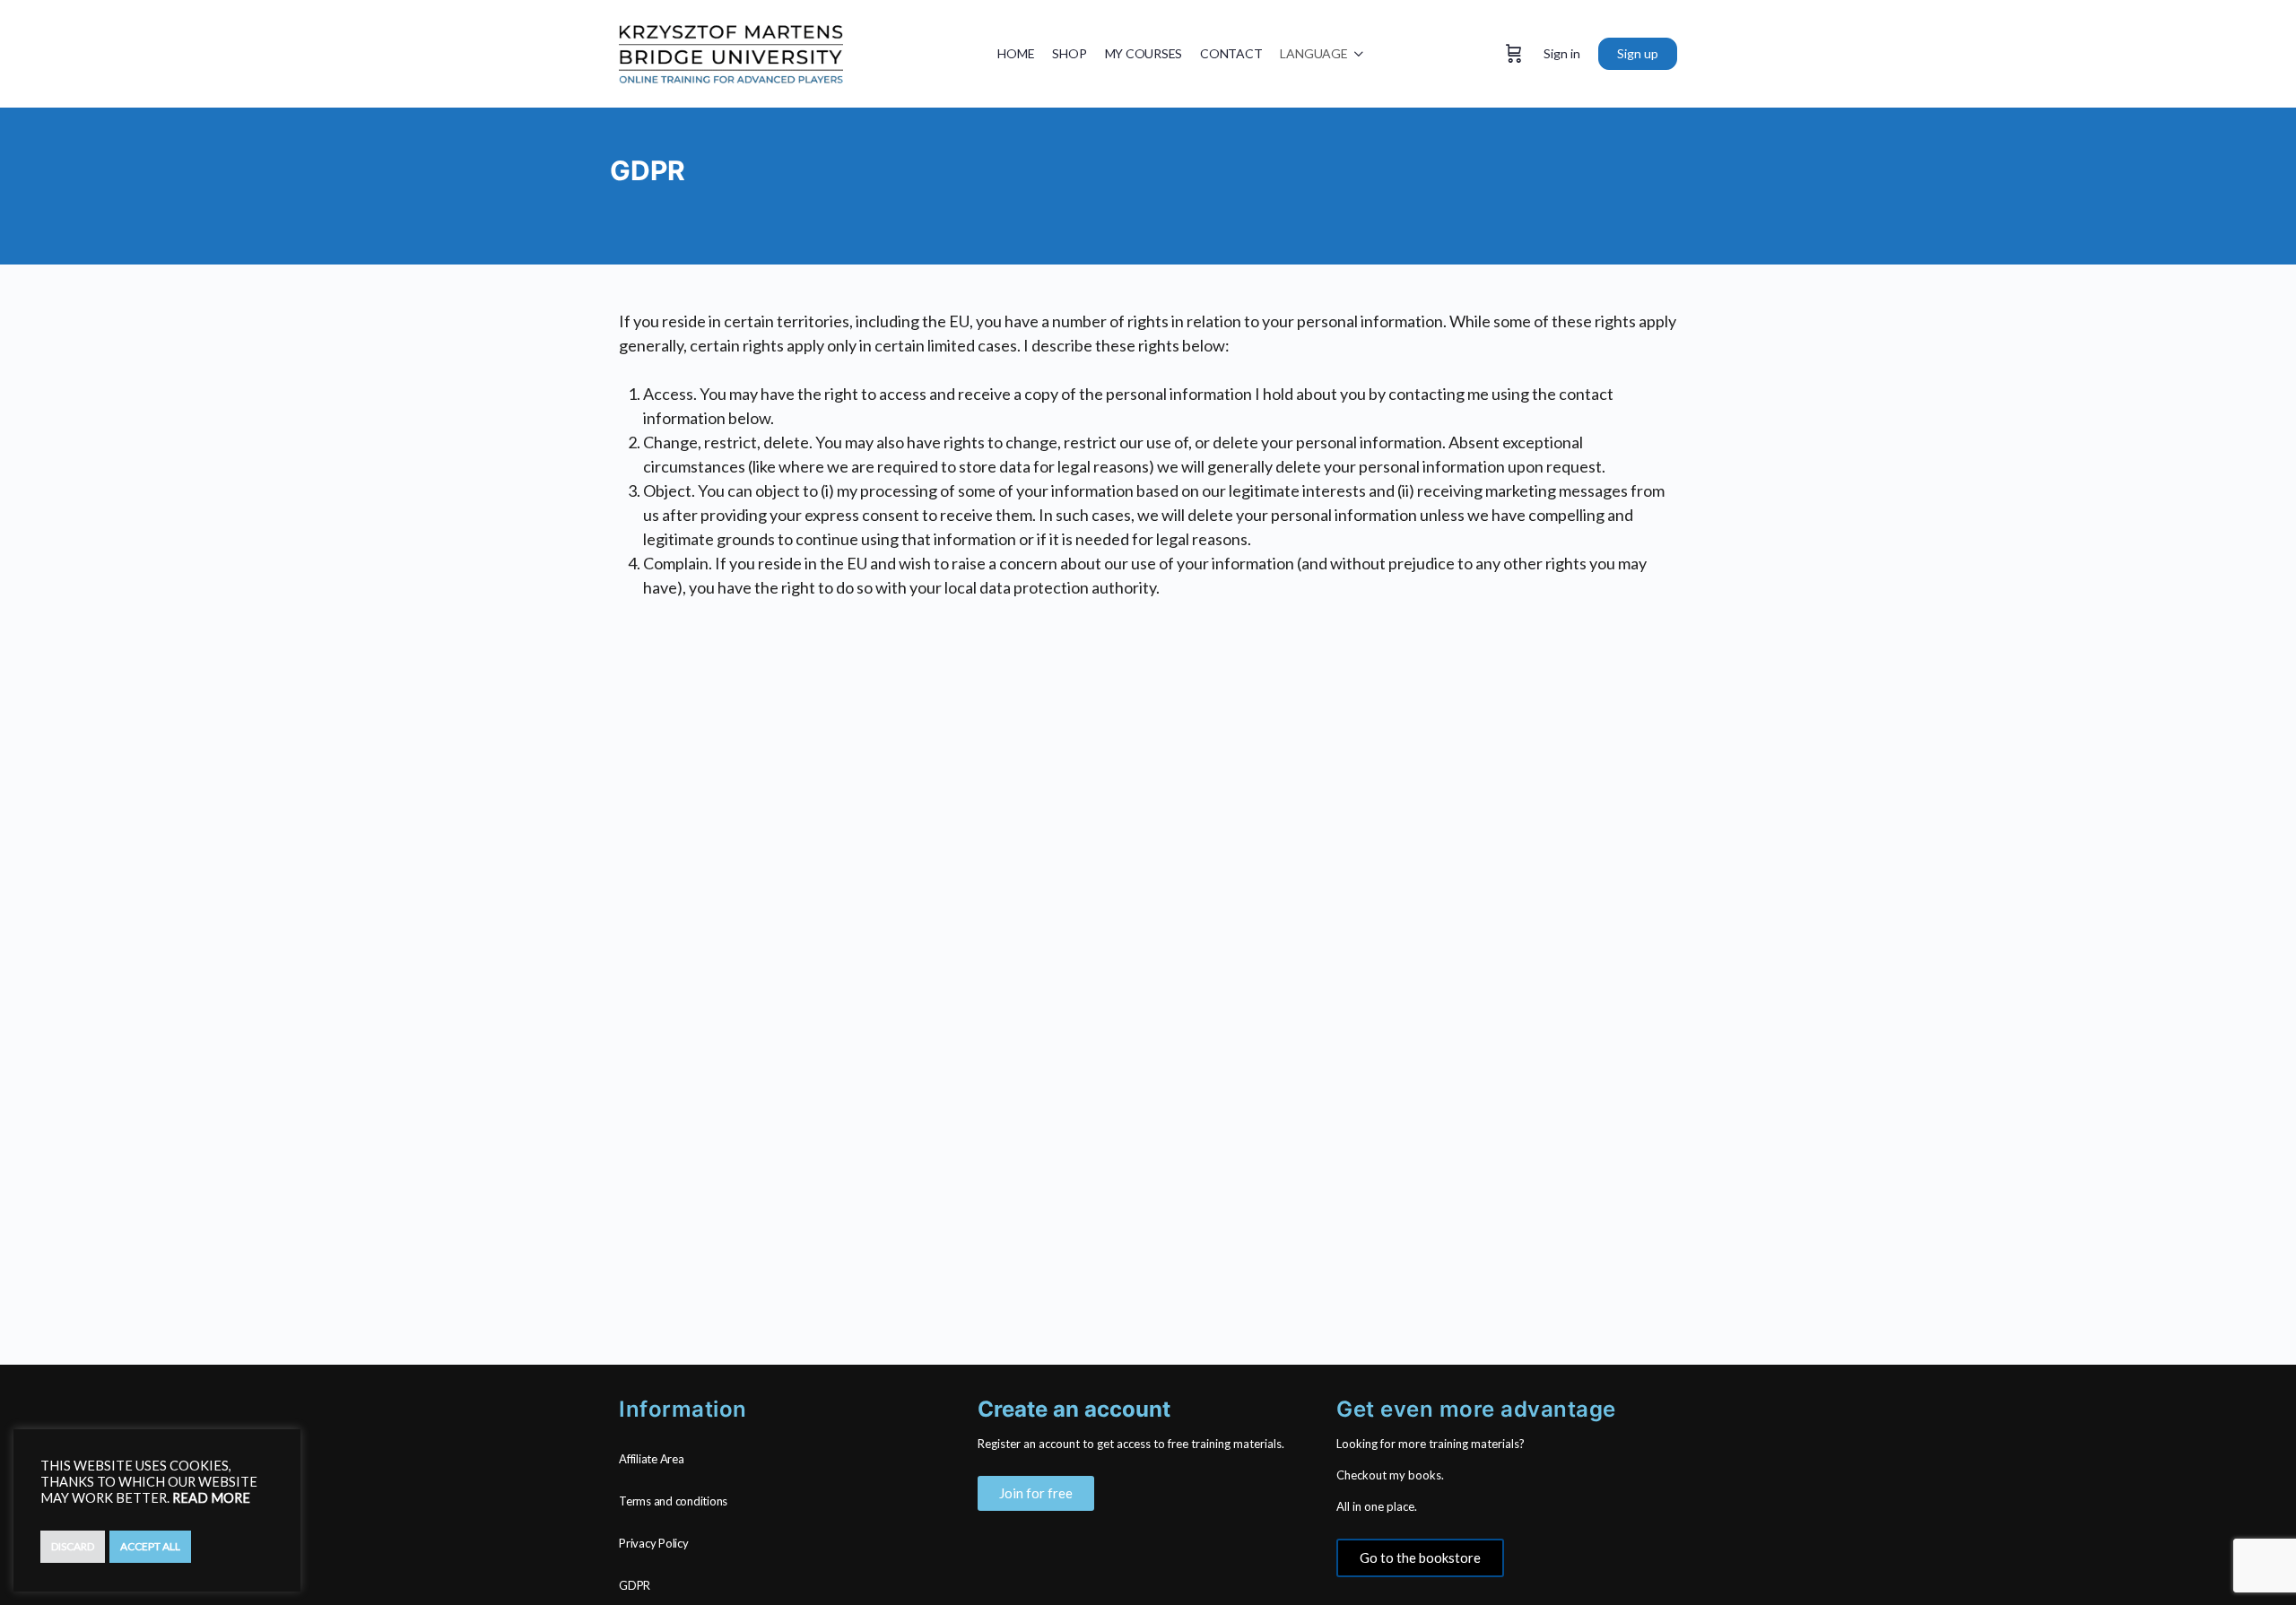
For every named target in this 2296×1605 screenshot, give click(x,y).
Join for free (1036, 1493)
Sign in (1562, 53)
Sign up (1638, 53)
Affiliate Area (652, 1459)
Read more (211, 1498)
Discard (73, 1546)
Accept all (150, 1546)
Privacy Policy (654, 1543)
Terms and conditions (673, 1501)
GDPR (635, 1585)
